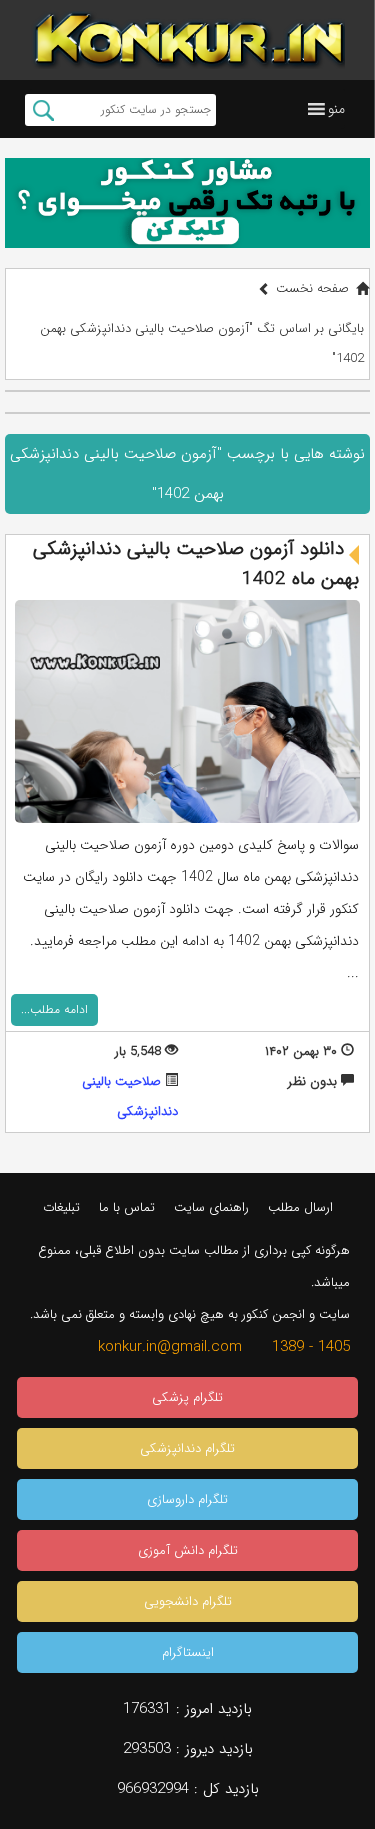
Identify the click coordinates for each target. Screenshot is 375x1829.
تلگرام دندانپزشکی (187, 1448)
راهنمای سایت (211, 1207)
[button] (336, 109)
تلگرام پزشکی (187, 1397)
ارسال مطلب (300, 1207)
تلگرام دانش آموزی (188, 1550)
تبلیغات (61, 1207)
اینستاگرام (188, 1652)
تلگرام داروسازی (187, 1499)
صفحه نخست (312, 288)
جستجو (43, 110)
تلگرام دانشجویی (188, 1601)
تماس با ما (127, 1207)
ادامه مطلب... (54, 1009)
